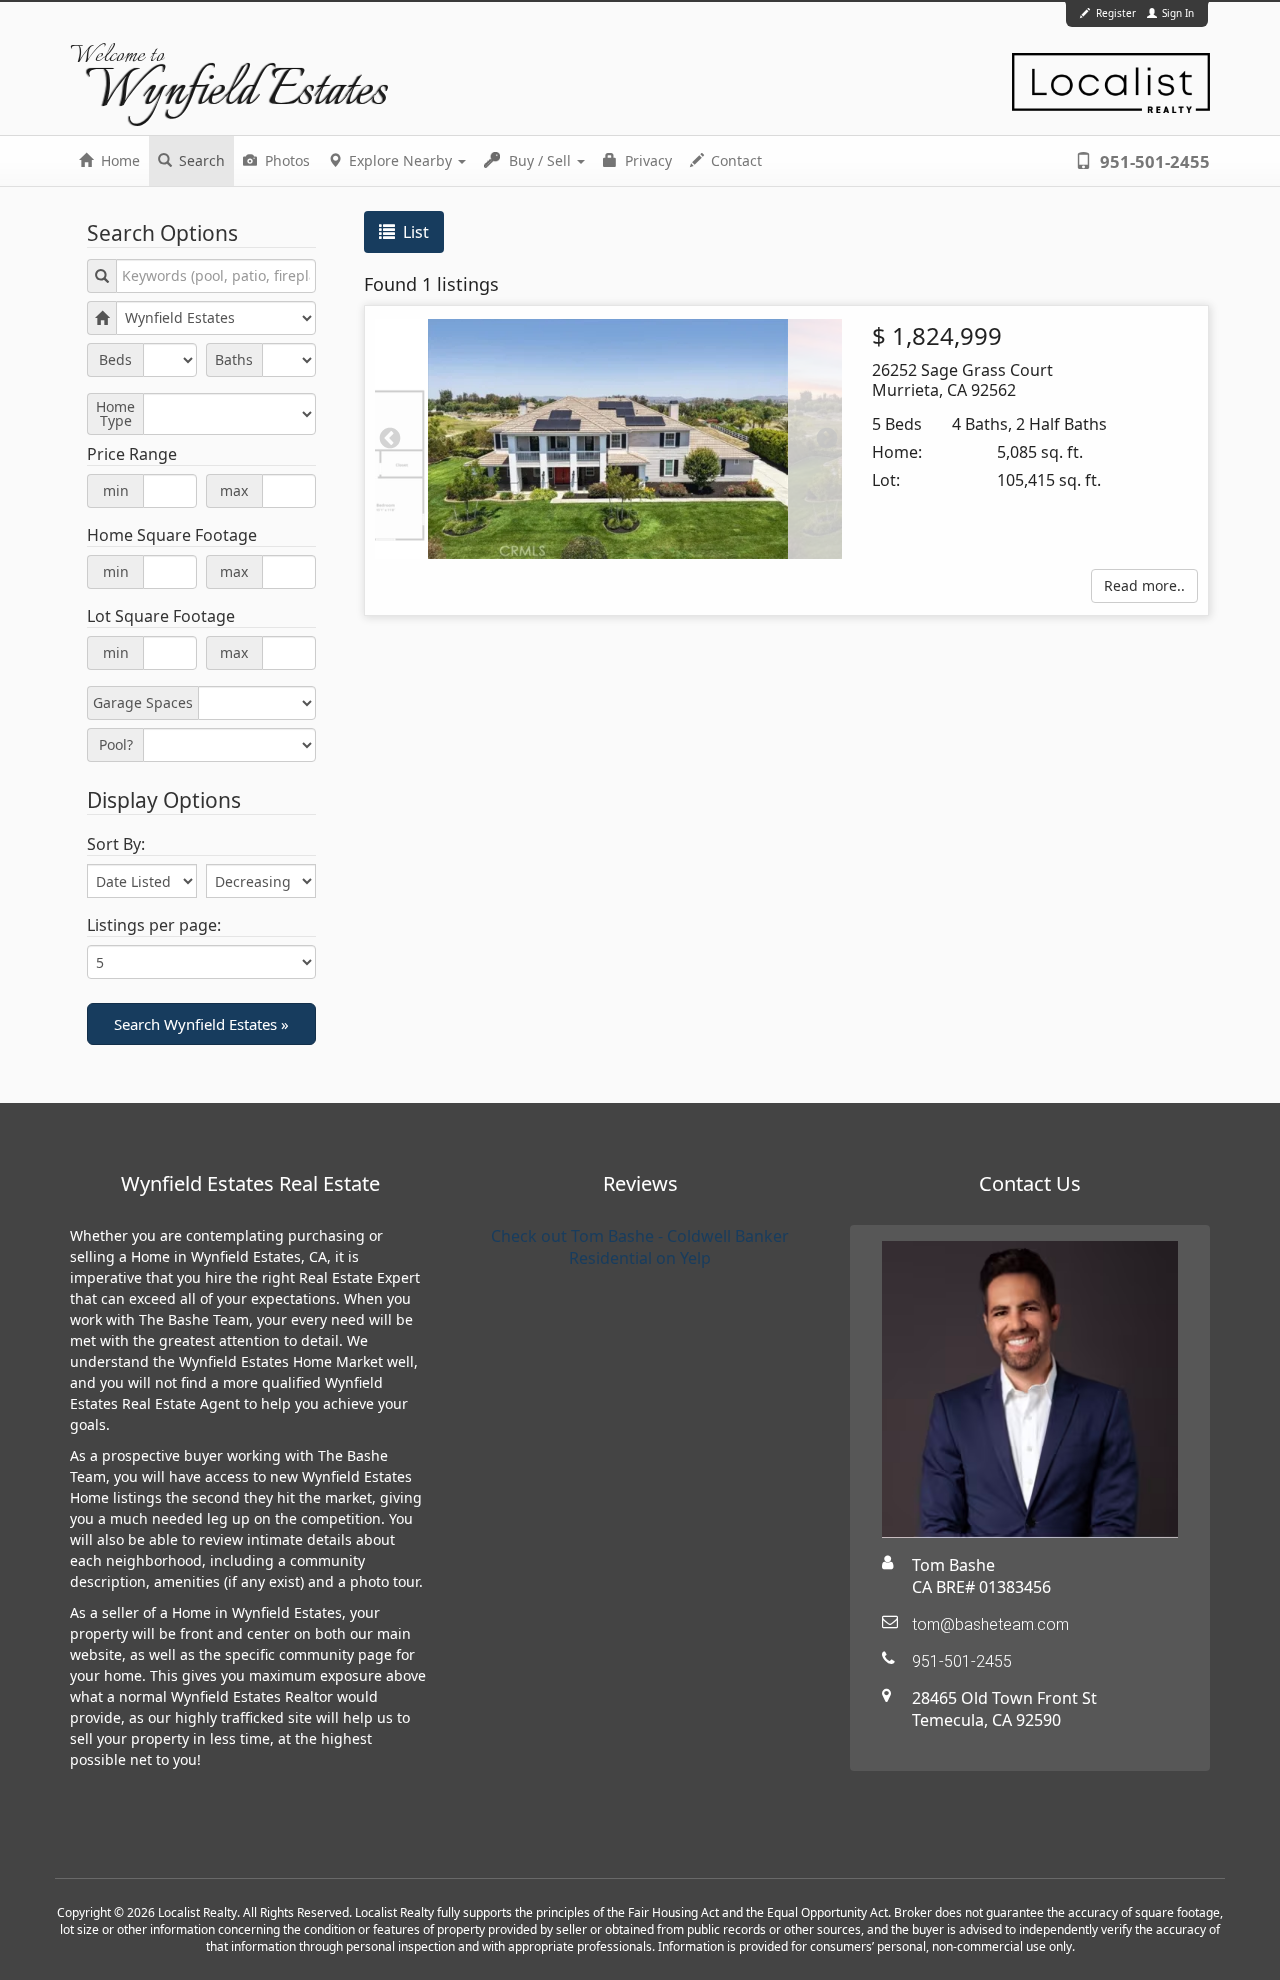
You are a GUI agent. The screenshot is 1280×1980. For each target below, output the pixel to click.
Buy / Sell (540, 160)
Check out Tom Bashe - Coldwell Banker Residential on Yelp (640, 1247)
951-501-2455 (1153, 161)
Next (827, 439)
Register (1116, 13)
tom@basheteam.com (990, 1624)
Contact (734, 160)
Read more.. (1144, 585)
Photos (285, 160)
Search (200, 160)
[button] (201, 1024)
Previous (390, 439)
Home (118, 160)
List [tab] (414, 232)
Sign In (1176, 13)
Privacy (646, 160)
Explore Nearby (400, 160)
